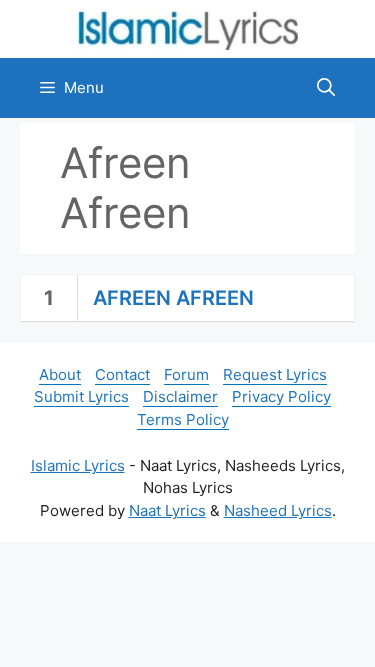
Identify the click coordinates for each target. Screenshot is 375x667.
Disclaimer (180, 396)
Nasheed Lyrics (278, 510)
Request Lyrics (275, 374)
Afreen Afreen (173, 298)
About (60, 374)
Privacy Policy (281, 396)
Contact (122, 374)
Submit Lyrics (81, 396)
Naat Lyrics (167, 510)
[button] (326, 88)
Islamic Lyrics (78, 465)
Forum (186, 374)
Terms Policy (183, 419)
